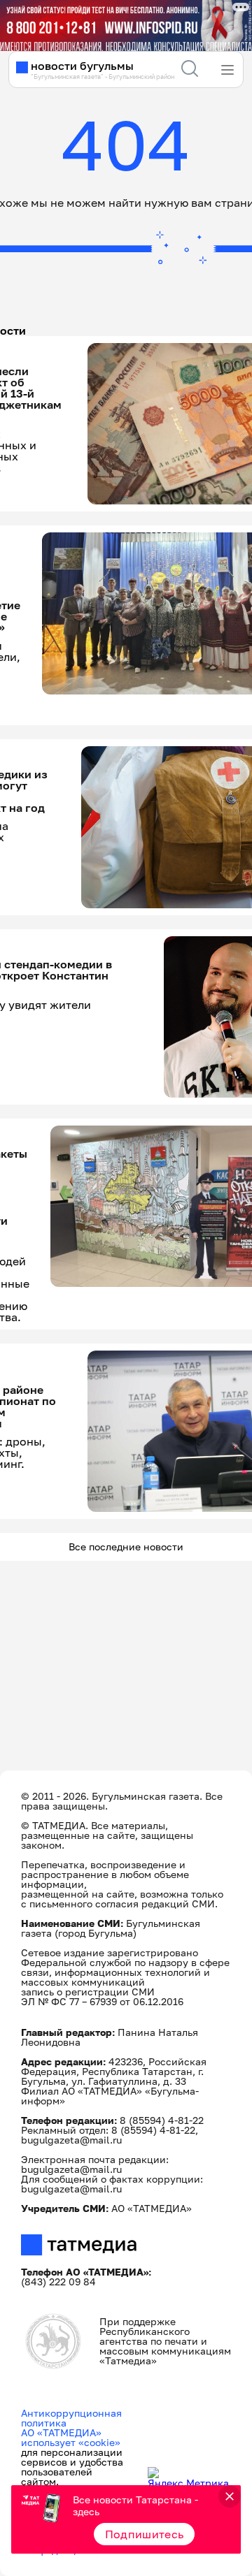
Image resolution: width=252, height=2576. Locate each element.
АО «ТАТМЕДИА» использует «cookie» (71, 2437)
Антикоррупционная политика (71, 2418)
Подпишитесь (145, 2534)
